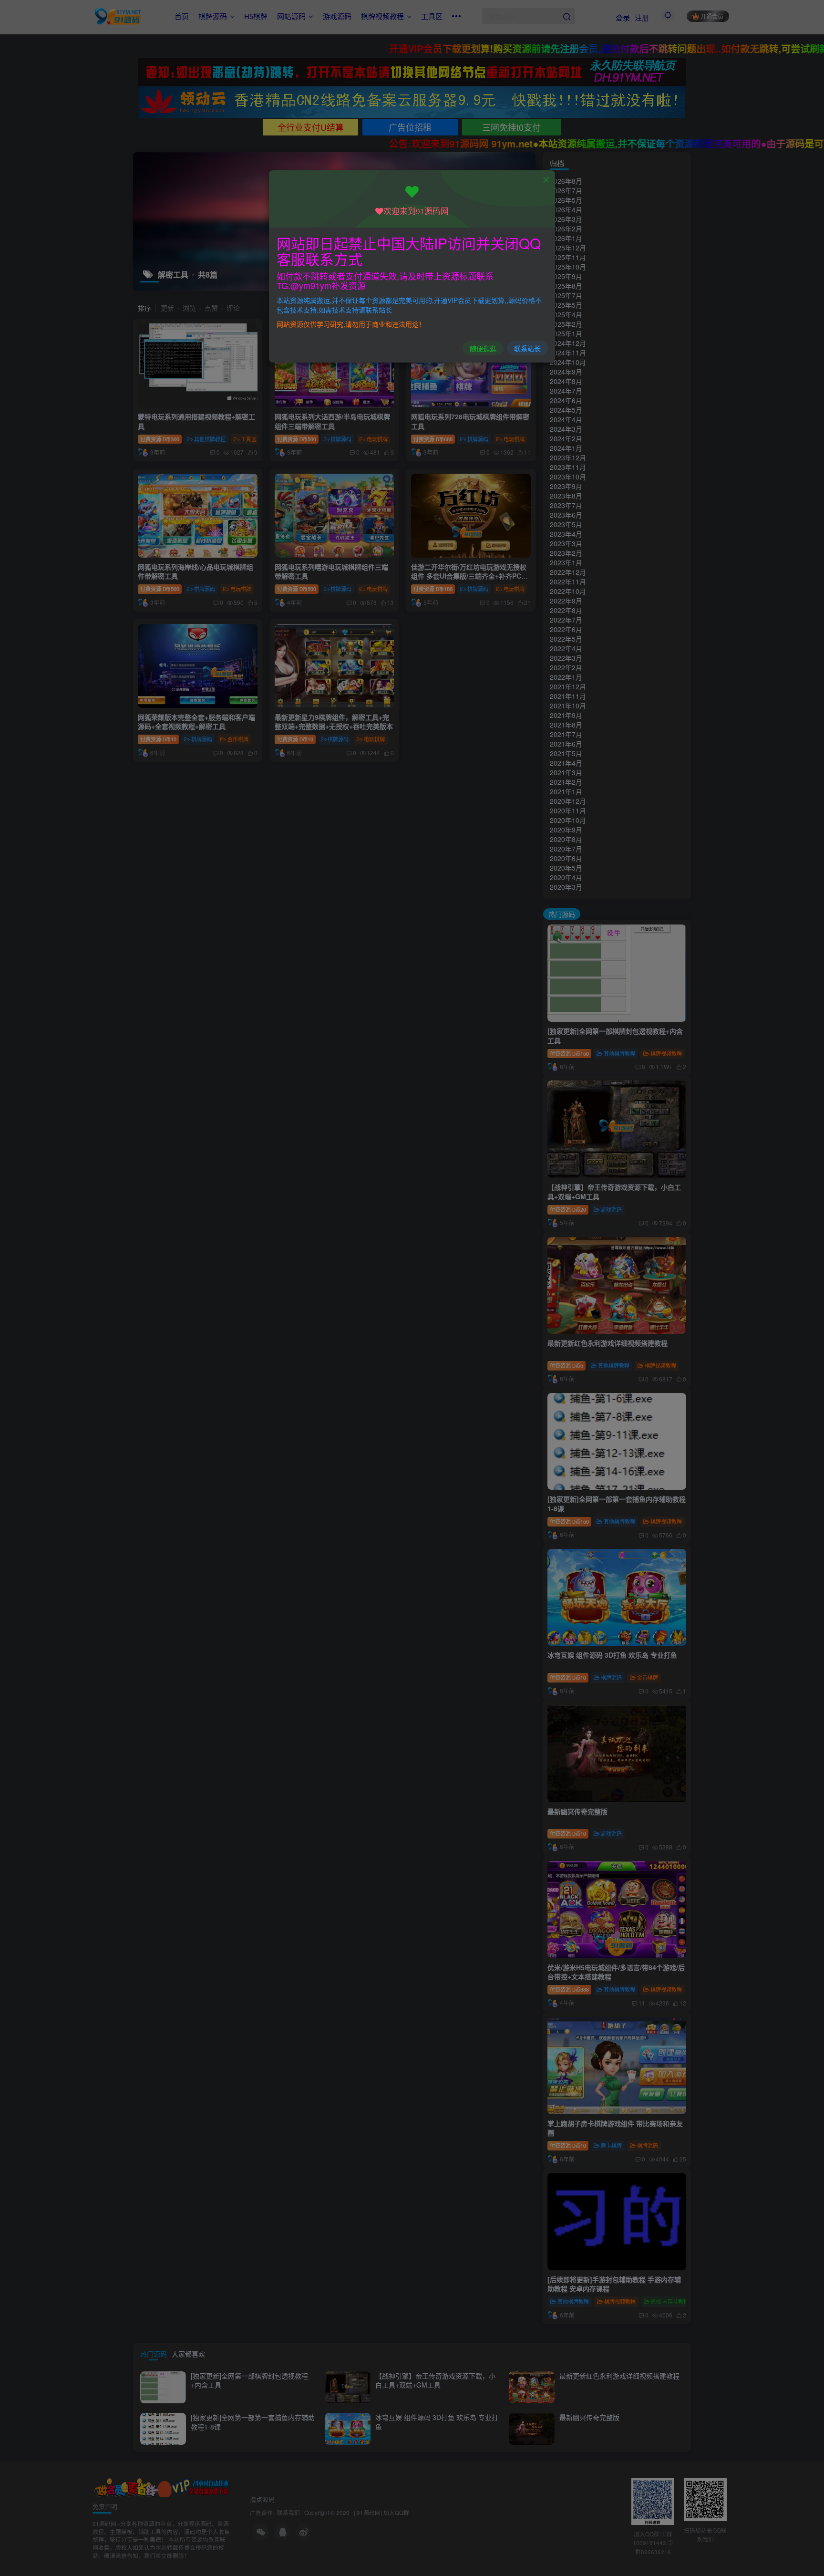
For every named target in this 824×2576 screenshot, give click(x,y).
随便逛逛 (483, 348)
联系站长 (527, 348)
